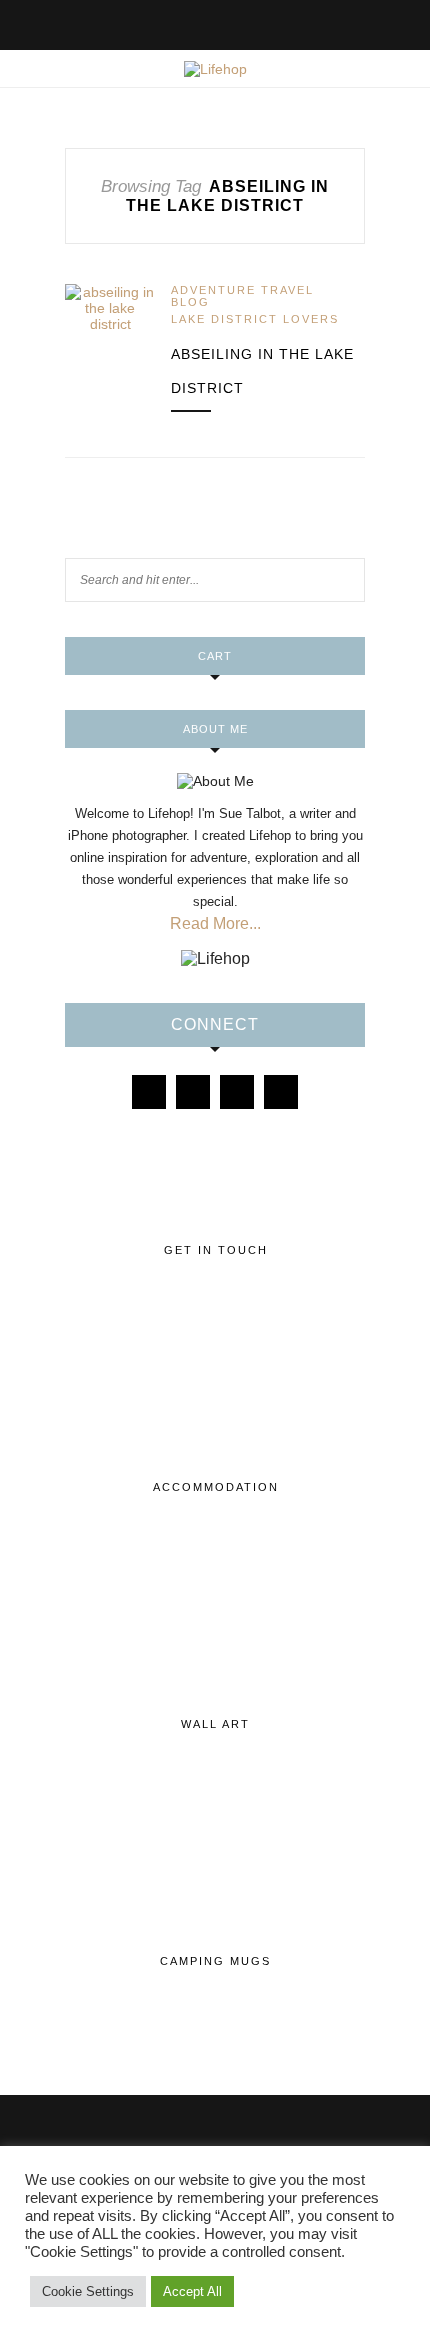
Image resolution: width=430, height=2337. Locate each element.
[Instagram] (193, 1092)
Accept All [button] (192, 2291)
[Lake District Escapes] (281, 1092)
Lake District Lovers (255, 319)
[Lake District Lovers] (149, 1092)
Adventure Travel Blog (242, 296)
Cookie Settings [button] (88, 2291)
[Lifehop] (237, 1092)
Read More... (215, 923)
